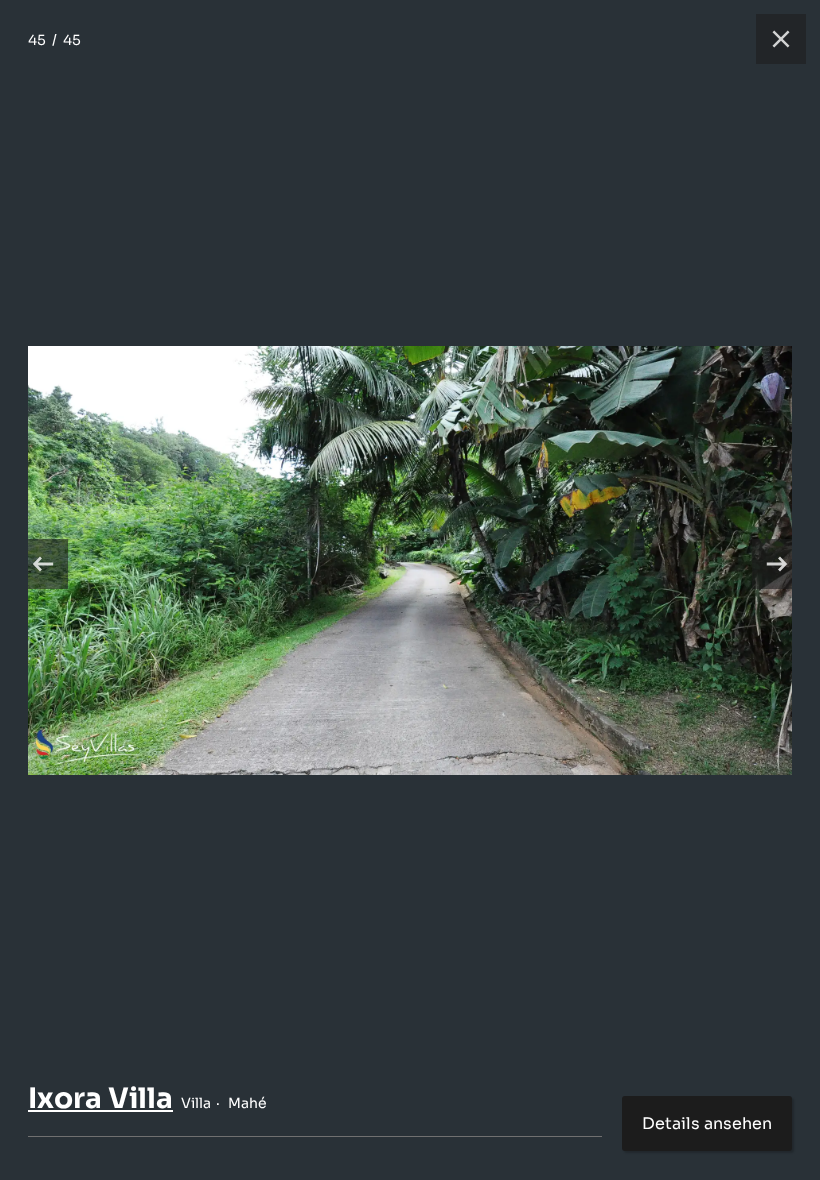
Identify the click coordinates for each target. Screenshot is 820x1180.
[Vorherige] (43, 564)
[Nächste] (777, 564)
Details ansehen (707, 1123)
